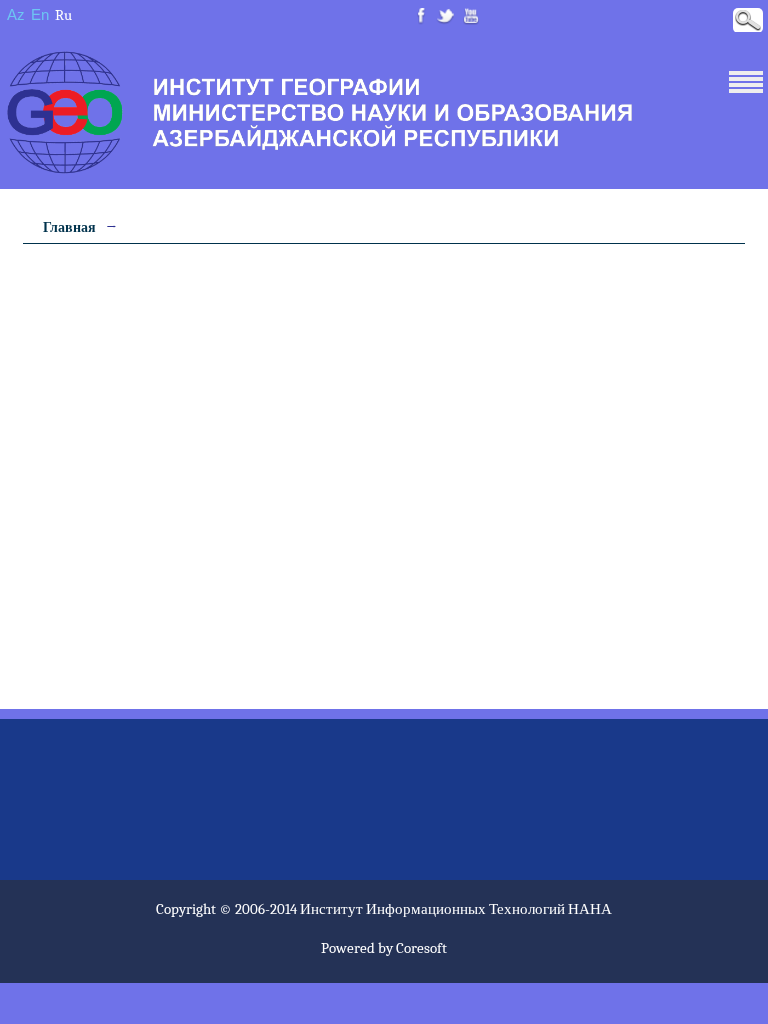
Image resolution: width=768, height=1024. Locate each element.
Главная (69, 227)
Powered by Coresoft (384, 948)
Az (16, 14)
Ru (63, 15)
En (40, 14)
